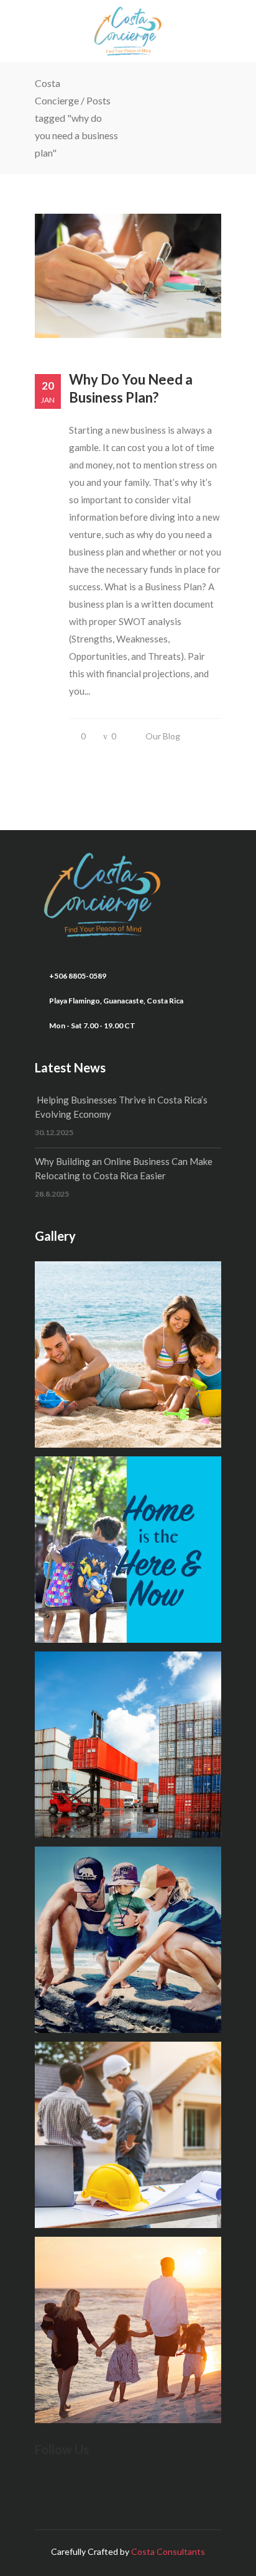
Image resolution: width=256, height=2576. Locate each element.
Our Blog (163, 736)
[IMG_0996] (128, 1745)
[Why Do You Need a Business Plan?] (128, 276)
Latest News (70, 1067)
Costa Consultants (168, 2551)
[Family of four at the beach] (128, 1354)
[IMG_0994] (128, 2330)
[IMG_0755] (128, 1550)
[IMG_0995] (128, 1940)
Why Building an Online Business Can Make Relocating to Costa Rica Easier (124, 1168)
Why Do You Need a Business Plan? (131, 388)
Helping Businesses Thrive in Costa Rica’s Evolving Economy (121, 1107)
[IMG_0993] (128, 2135)
